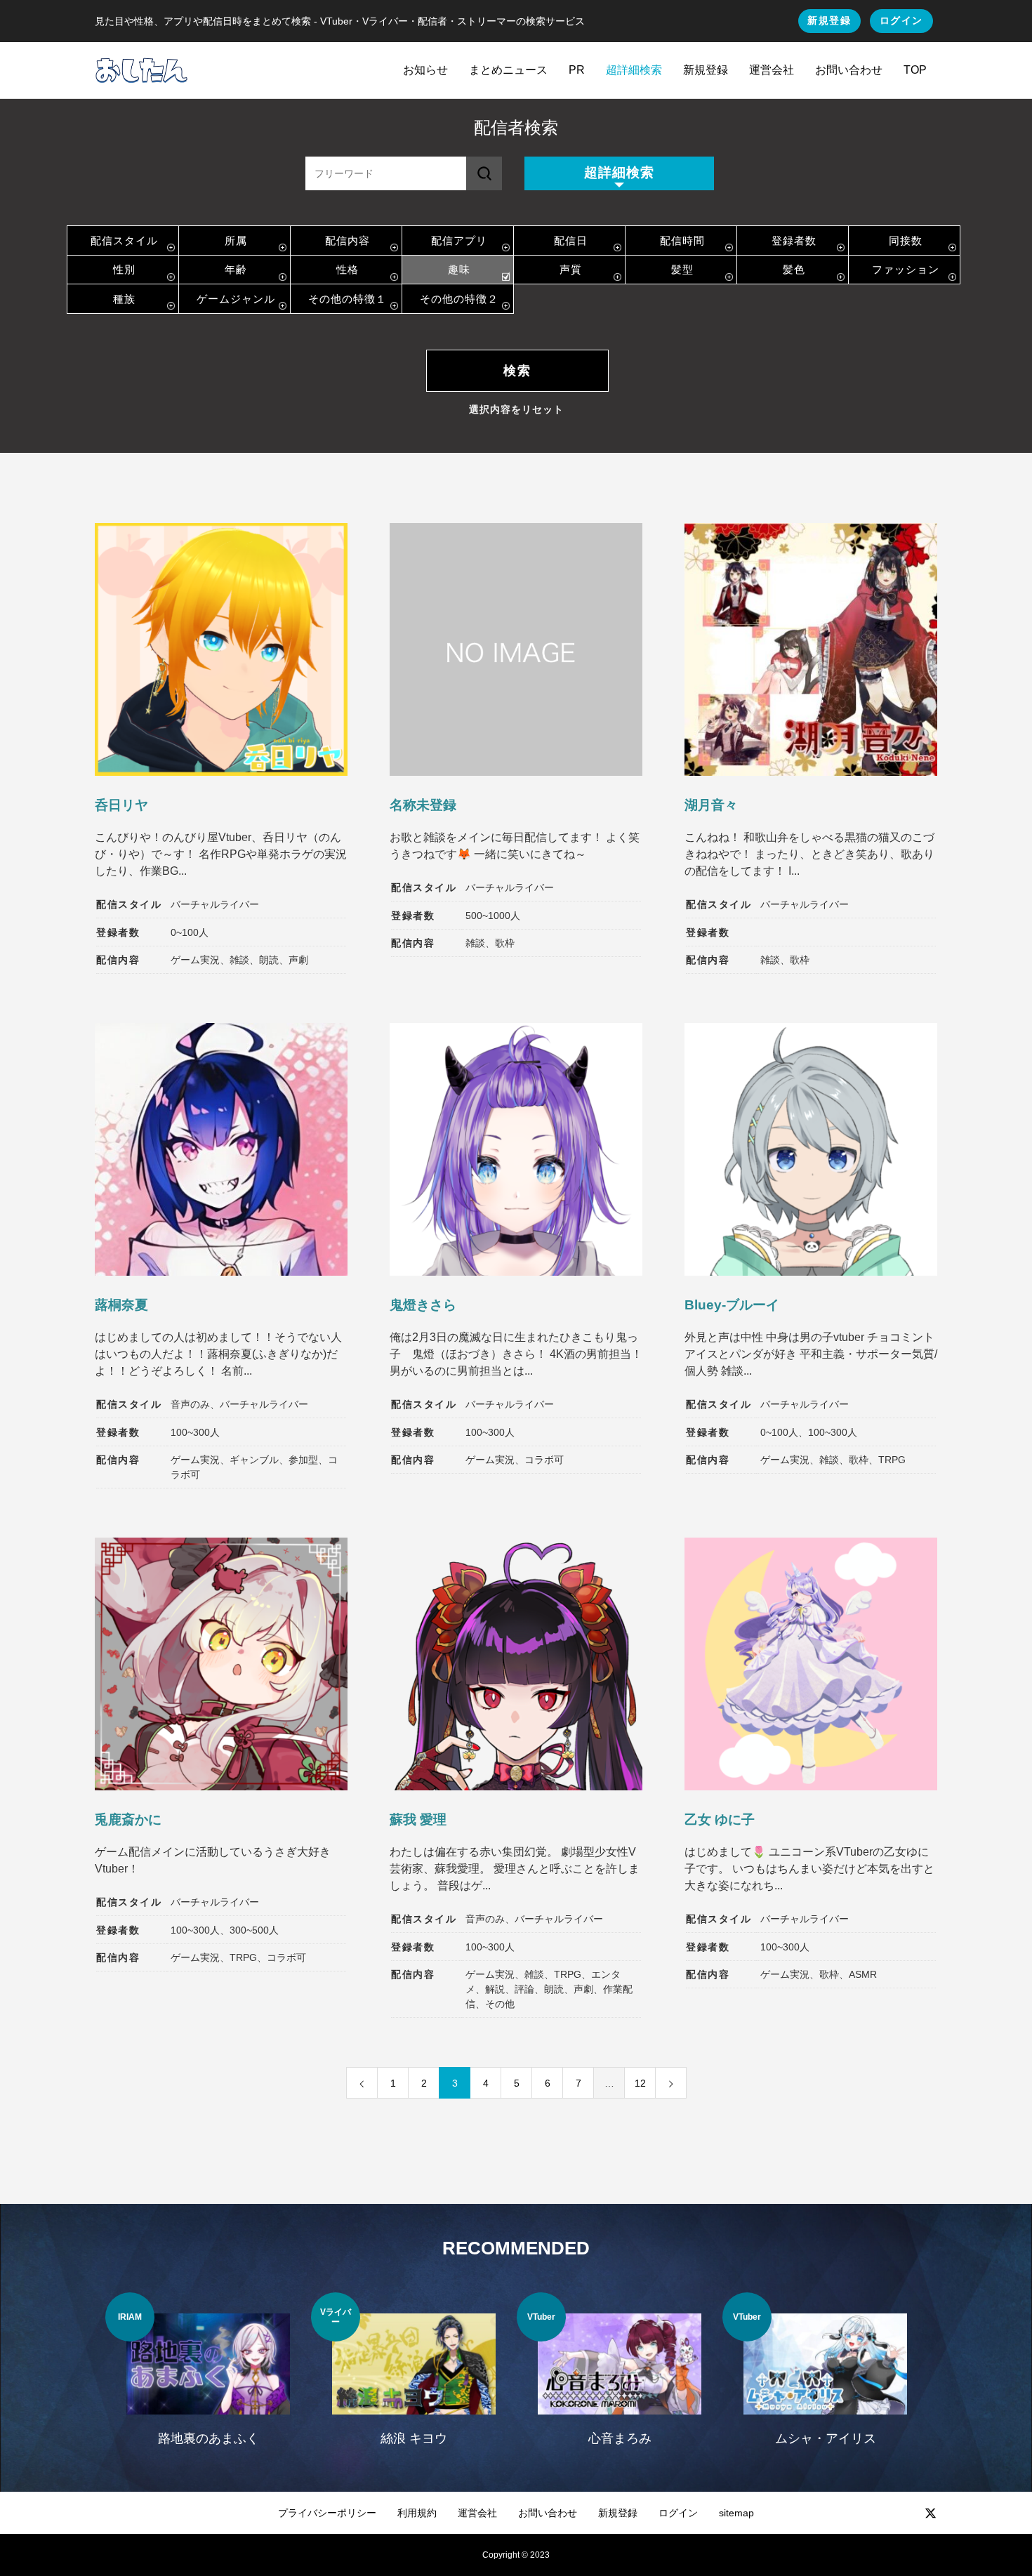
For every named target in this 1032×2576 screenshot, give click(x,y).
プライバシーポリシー (327, 2513)
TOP (915, 70)
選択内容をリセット (516, 409)
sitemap (736, 2513)
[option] (208, 2378)
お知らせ (425, 70)
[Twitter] (930, 2513)
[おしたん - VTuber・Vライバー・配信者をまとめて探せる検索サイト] (141, 70)
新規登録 (829, 20)
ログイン (901, 20)
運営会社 (772, 70)
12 (640, 2083)
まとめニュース (508, 70)
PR (577, 70)
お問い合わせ (849, 70)
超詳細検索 (634, 70)
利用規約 (417, 2513)
